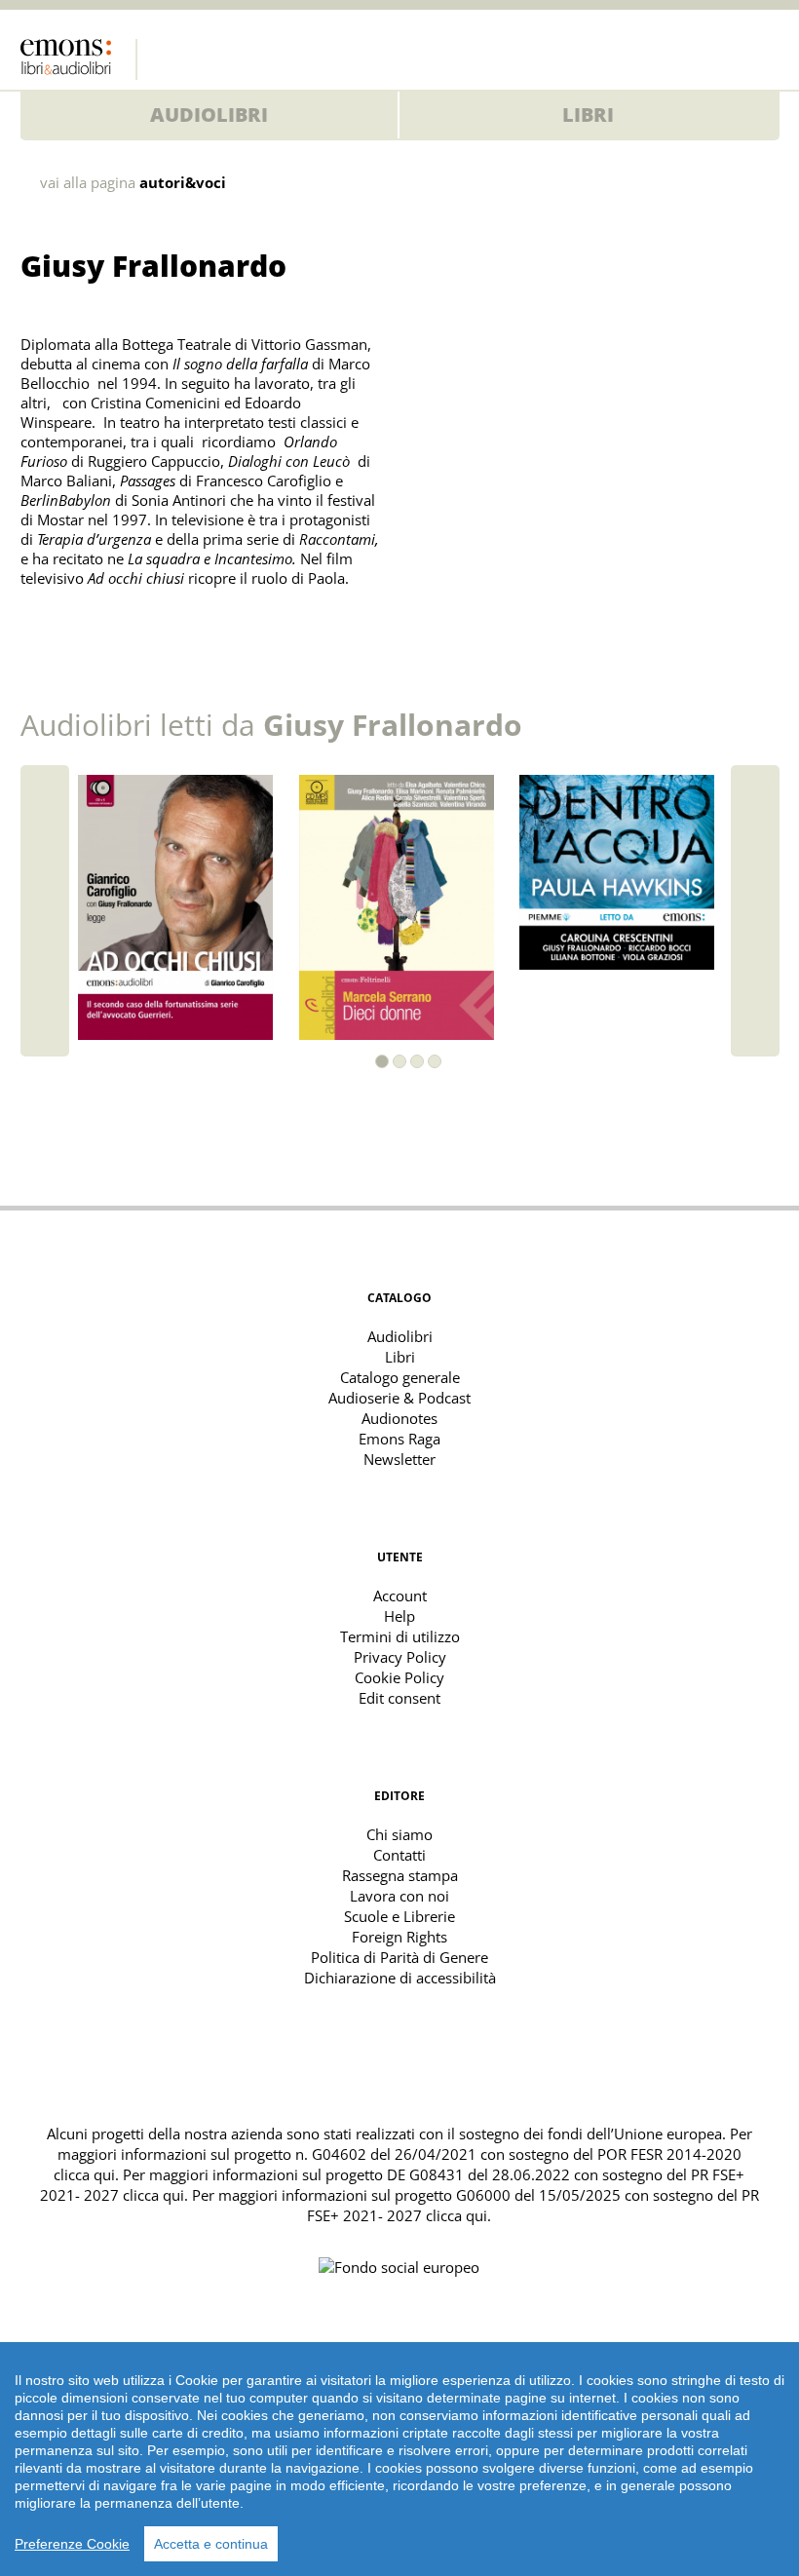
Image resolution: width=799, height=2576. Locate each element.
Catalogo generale (400, 1377)
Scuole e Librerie (399, 1916)
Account (400, 1596)
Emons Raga (399, 1439)
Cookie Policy (399, 1677)
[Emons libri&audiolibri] (79, 59)
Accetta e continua (211, 2544)
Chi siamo (399, 1834)
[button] (382, 1061)
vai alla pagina (133, 183)
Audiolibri (209, 115)
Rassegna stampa (400, 1875)
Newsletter (399, 1459)
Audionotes (399, 1418)
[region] (399, 2459)
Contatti (399, 1855)
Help (399, 1616)
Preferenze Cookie (72, 2544)
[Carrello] (726, 54)
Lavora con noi (399, 1896)
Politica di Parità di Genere (399, 1957)
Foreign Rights (399, 1937)
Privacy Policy (400, 1657)
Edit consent (399, 1698)
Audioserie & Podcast (399, 1398)
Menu (765, 54)
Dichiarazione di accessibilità (400, 1978)
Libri (588, 115)
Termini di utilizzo (400, 1636)
